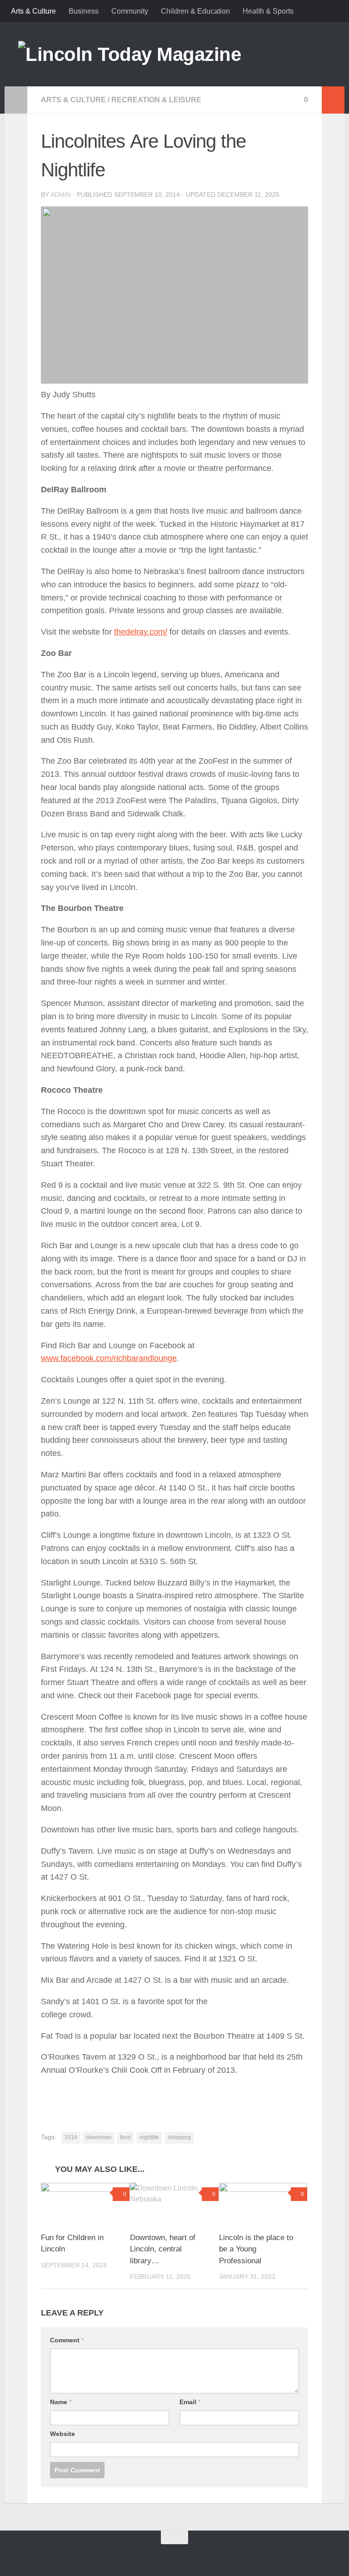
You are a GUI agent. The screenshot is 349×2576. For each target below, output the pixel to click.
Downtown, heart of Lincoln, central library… (163, 2249)
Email (190, 2402)
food (125, 2137)
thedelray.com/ (141, 632)
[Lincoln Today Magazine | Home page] (130, 55)
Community (130, 11)
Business (84, 11)
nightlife (149, 2137)
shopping (179, 2137)
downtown (99, 2137)
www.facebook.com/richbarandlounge (109, 1358)
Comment (67, 2340)
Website (62, 2434)
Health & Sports (268, 11)
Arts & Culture (33, 11)
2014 (71, 2137)
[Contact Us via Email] (163, 2555)
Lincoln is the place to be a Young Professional (256, 2249)
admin (61, 195)
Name (61, 2402)
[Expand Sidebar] (16, 100)
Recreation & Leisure (156, 100)
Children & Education (195, 11)
